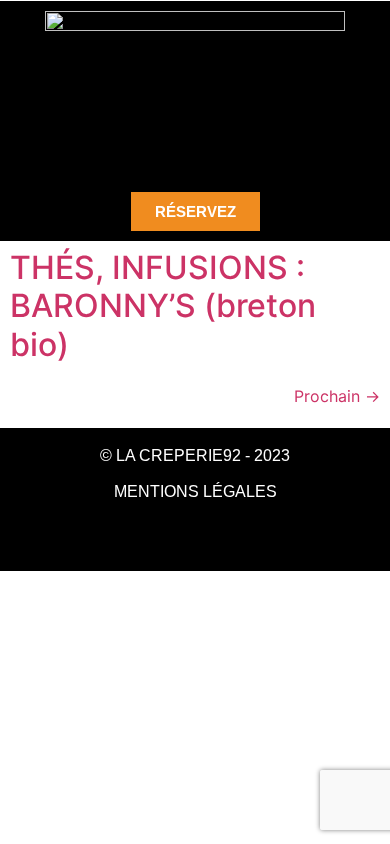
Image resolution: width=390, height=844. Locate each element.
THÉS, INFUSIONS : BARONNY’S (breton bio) (163, 306)
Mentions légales (195, 491)
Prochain (337, 396)
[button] (195, 143)
